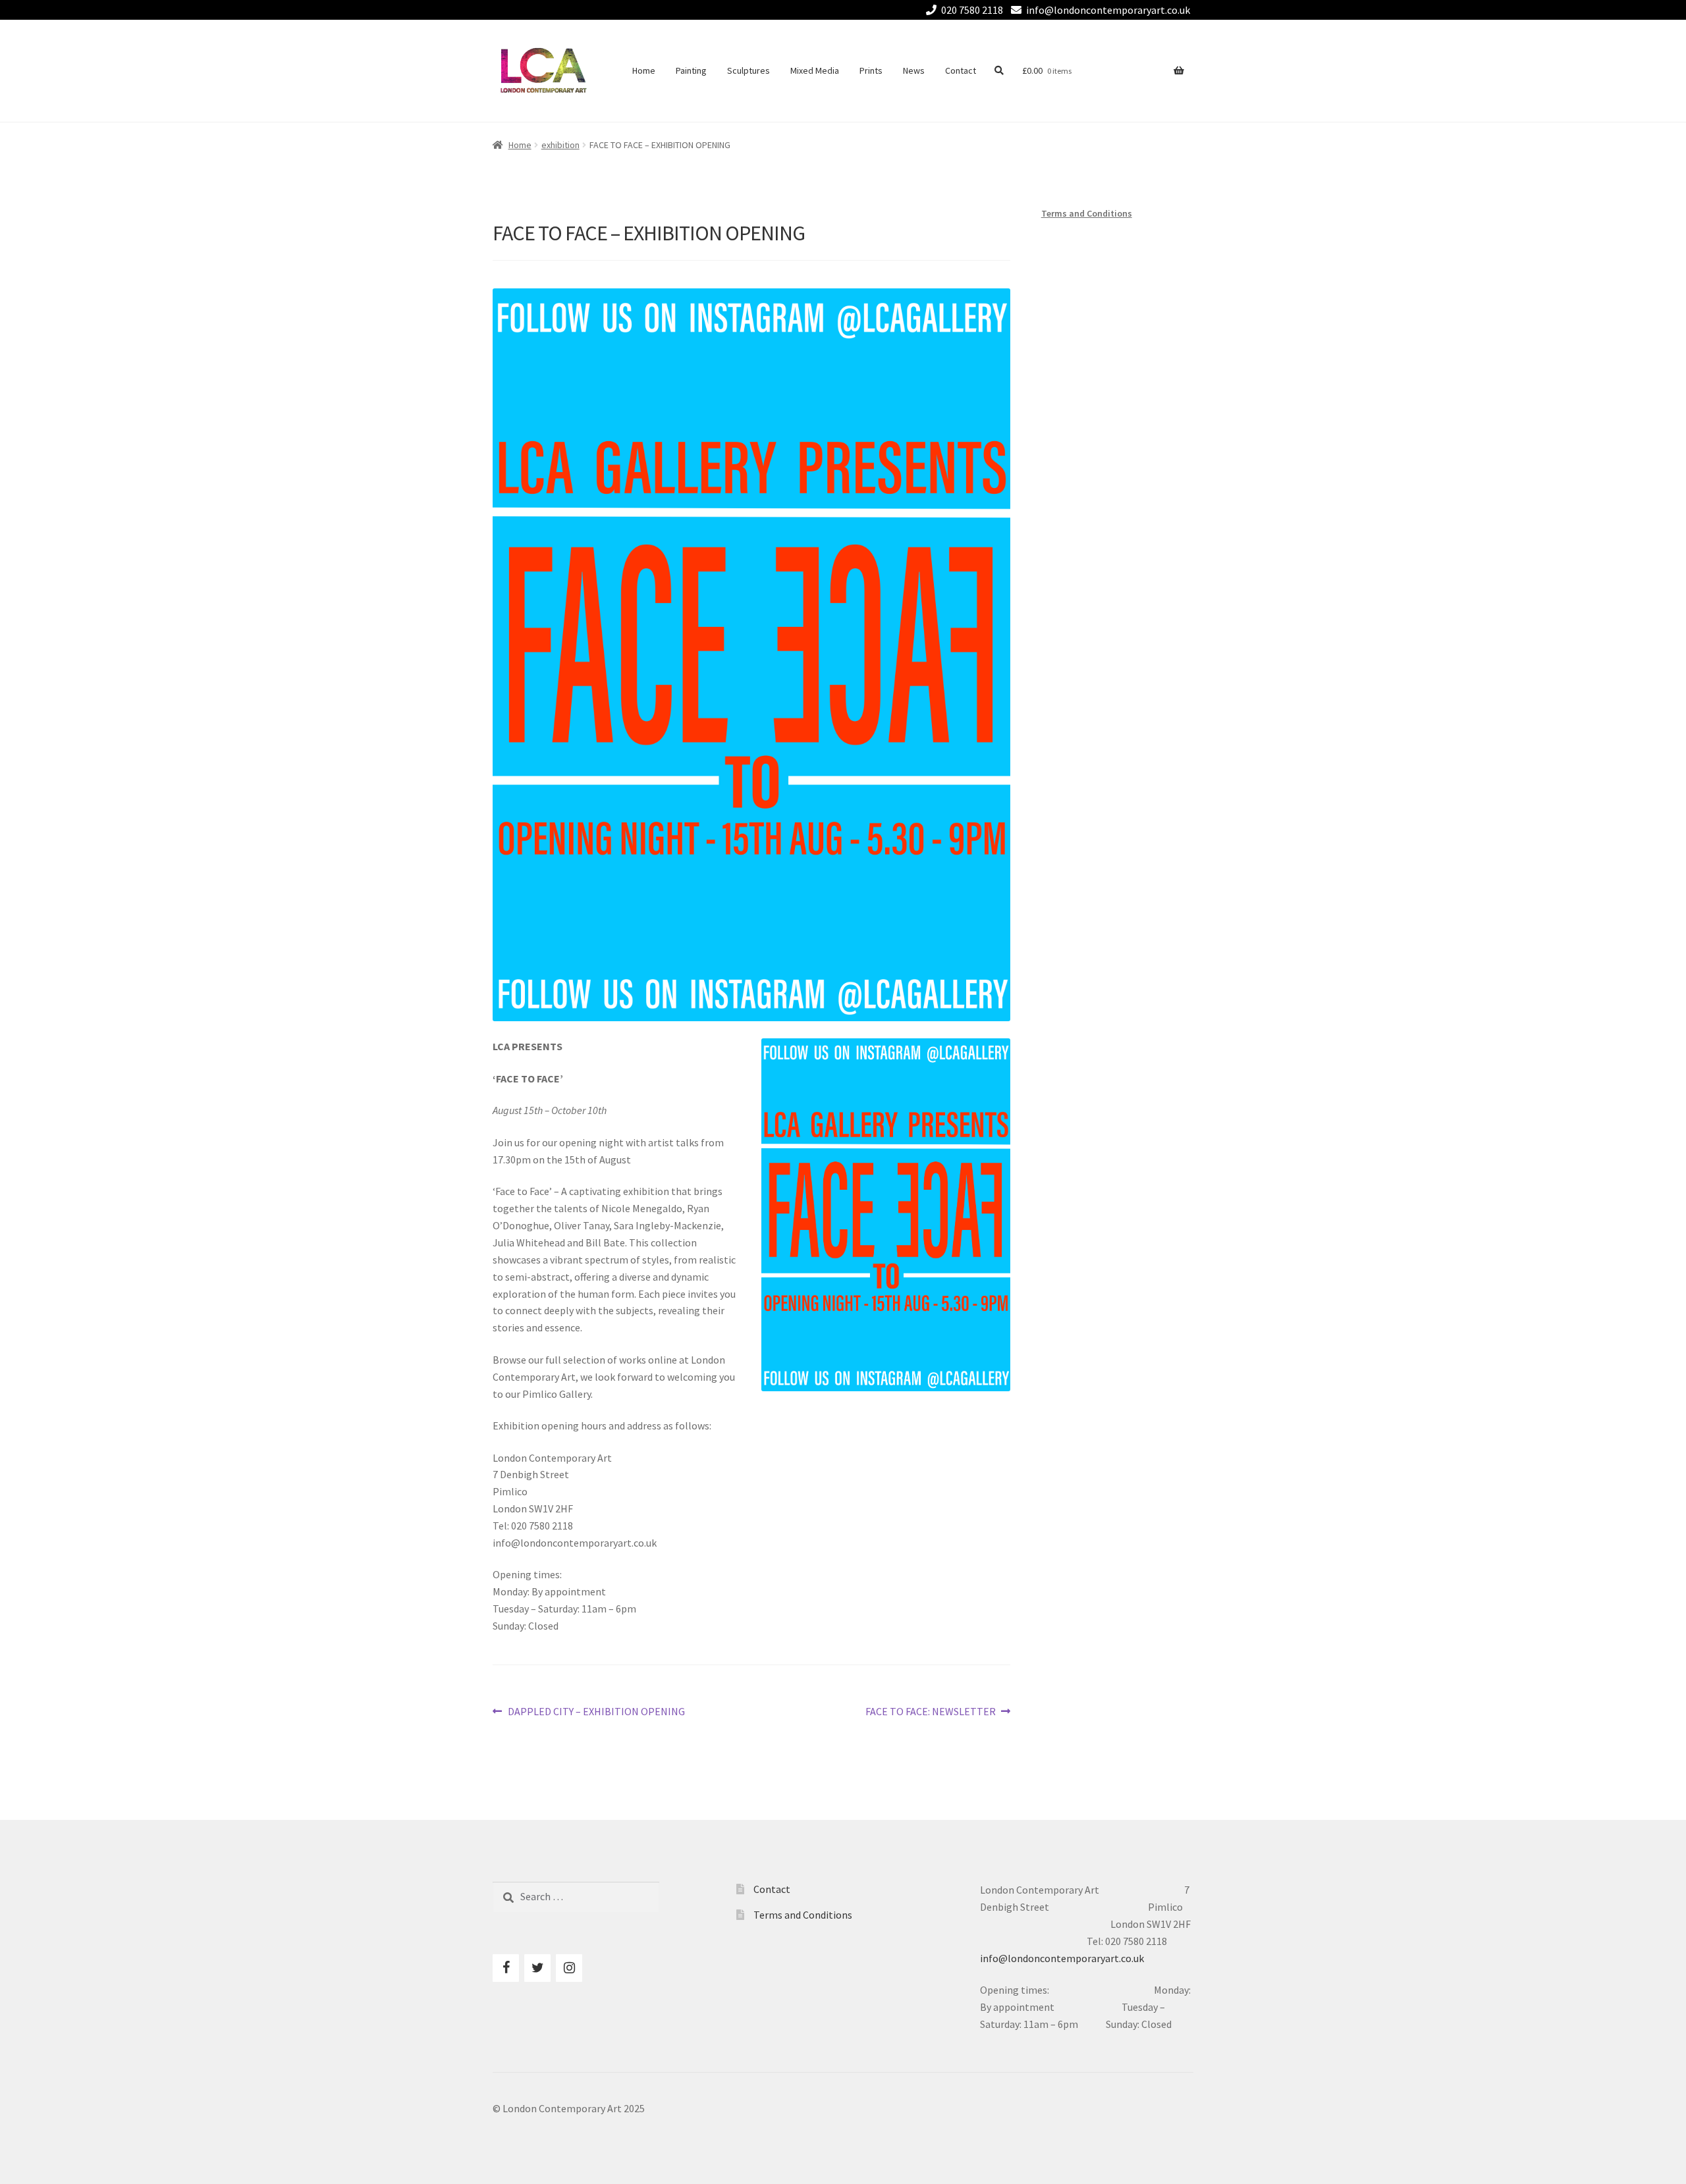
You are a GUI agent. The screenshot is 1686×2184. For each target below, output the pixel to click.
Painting (691, 70)
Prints (871, 70)
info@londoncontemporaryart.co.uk (1108, 10)
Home (644, 70)
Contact (961, 70)
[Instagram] (569, 1968)
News (914, 70)
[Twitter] (537, 1968)
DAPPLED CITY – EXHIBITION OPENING (596, 1712)
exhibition (560, 145)
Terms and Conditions (1087, 213)
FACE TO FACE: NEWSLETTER (931, 1712)
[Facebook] (506, 1968)
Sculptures (748, 70)
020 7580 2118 (972, 10)
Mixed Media (815, 70)
